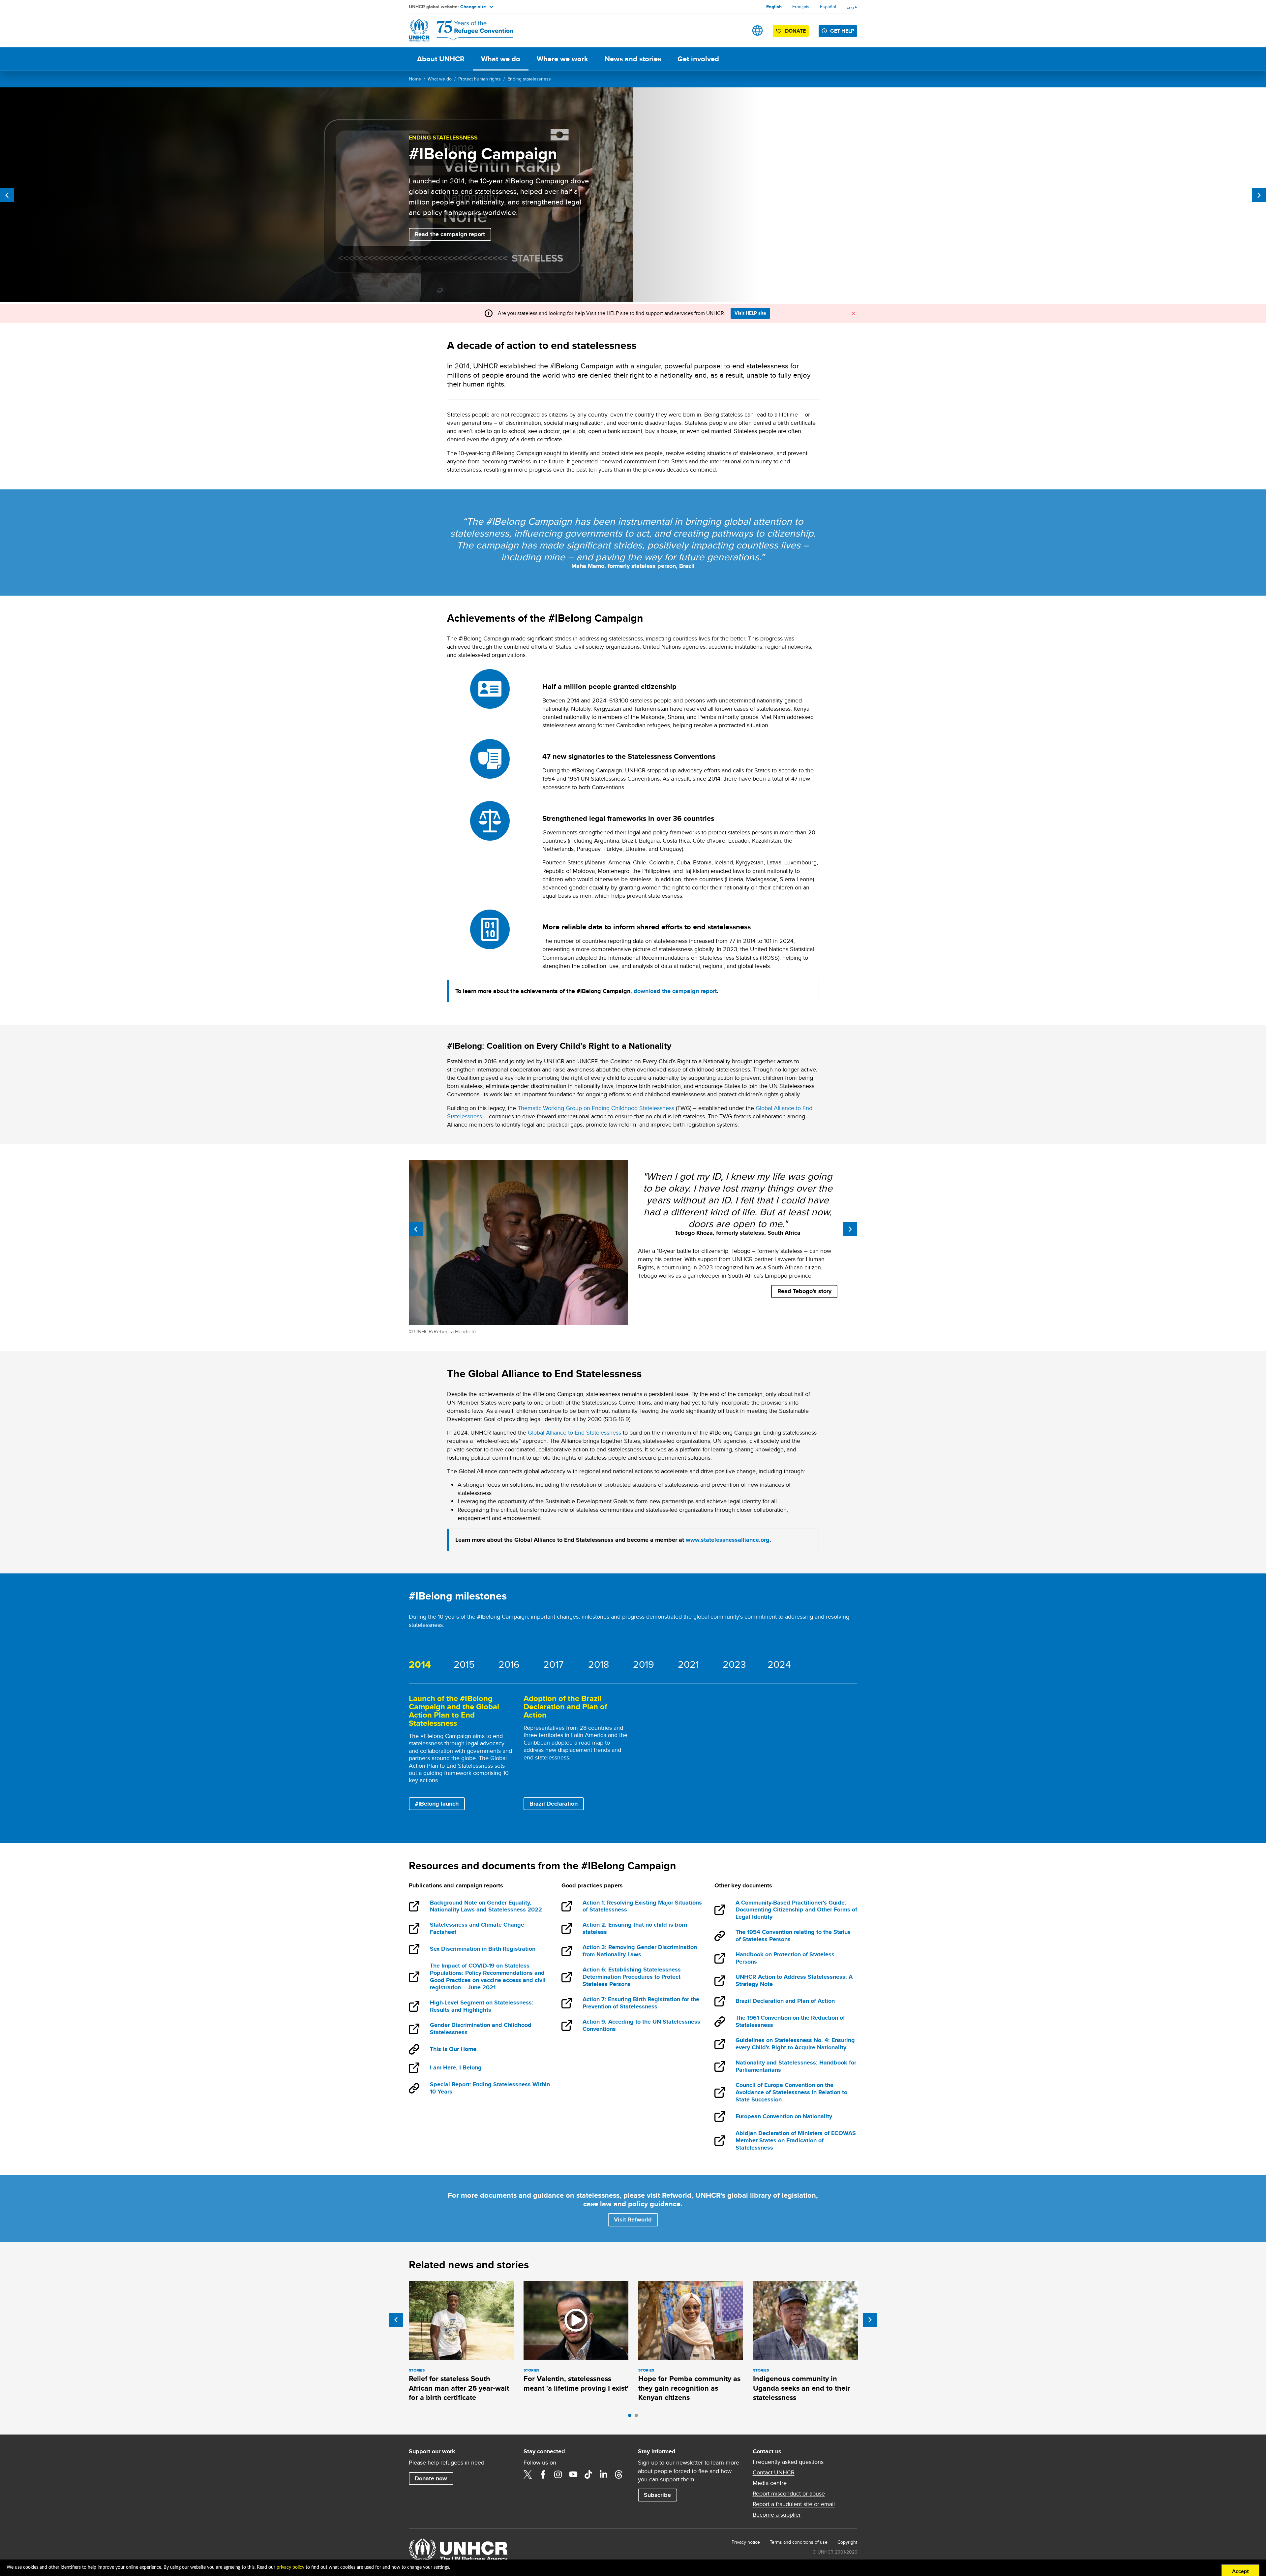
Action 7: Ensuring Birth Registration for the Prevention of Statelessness (641, 2003)
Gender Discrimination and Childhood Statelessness (481, 2029)
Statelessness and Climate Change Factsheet (477, 1929)
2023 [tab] (734, 1664)
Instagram (558, 2474)
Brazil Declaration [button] (554, 1804)
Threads (619, 2474)
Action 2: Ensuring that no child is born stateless (635, 1929)
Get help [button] (842, 31)
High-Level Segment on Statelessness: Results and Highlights (482, 2006)
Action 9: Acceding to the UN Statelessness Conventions (641, 2026)
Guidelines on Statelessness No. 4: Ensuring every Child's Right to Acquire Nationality (795, 2044)
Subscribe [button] (657, 2495)
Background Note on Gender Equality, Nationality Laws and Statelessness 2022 (486, 1907)
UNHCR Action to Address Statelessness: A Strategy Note (794, 1981)
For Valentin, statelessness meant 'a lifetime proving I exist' (576, 2383)
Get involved (698, 59)
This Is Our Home (453, 2049)
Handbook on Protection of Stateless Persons (785, 1958)
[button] (633, 2220)
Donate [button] (795, 31)
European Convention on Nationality (784, 2117)
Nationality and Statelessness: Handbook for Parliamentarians (796, 2066)
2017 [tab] (553, 1664)
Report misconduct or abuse (789, 2494)
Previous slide (396, 2320)
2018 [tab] (599, 1664)
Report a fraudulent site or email (794, 2504)
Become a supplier (777, 2515)
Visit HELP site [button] (750, 313)
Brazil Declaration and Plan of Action (785, 2002)
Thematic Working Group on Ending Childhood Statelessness (596, 1108)
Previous (7, 195)
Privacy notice (746, 2542)
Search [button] (737, 31)
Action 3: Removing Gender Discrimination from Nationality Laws (640, 1951)
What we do (501, 59)
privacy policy (290, 2567)
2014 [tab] (420, 1664)
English (774, 7)
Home (415, 79)
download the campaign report (675, 991)
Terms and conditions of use (799, 2542)
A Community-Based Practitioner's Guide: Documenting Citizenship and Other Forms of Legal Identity (796, 1910)
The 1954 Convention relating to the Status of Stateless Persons (793, 1936)
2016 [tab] (509, 1664)
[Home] (455, 31)
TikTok (588, 2474)
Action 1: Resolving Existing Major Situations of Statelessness (642, 1907)
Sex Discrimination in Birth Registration (482, 1949)
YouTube (573, 2474)
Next (1259, 195)
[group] (461, 1753)
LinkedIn (604, 2474)
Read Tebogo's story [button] (804, 1291)
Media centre (770, 2483)
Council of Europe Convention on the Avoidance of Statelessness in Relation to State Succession (791, 2093)
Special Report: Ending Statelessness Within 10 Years (490, 2088)
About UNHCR (441, 59)
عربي (852, 7)
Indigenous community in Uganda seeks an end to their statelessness (801, 2388)
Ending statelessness (529, 79)
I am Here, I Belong (456, 2068)
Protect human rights (480, 79)
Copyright (847, 2542)
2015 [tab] (464, 1664)
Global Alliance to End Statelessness (574, 1432)
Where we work (562, 59)
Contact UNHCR (774, 2472)
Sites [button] (757, 31)
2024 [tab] (779, 1664)
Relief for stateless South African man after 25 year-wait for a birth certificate (459, 2388)
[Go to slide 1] (631, 2417)
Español (828, 7)
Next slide (870, 2320)
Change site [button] (473, 7)
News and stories (633, 59)
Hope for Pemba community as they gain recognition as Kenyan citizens (689, 2388)
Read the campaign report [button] (453, 234)
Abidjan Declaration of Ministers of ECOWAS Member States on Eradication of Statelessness (796, 2141)
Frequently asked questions (788, 2462)
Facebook (543, 2474)
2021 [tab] (688, 1664)
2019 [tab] (644, 1664)
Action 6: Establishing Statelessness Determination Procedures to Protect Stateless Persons (632, 1977)
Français (801, 7)
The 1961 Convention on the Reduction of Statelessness (790, 2022)
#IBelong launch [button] (437, 1804)
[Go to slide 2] (638, 2417)
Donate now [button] (431, 2478)
